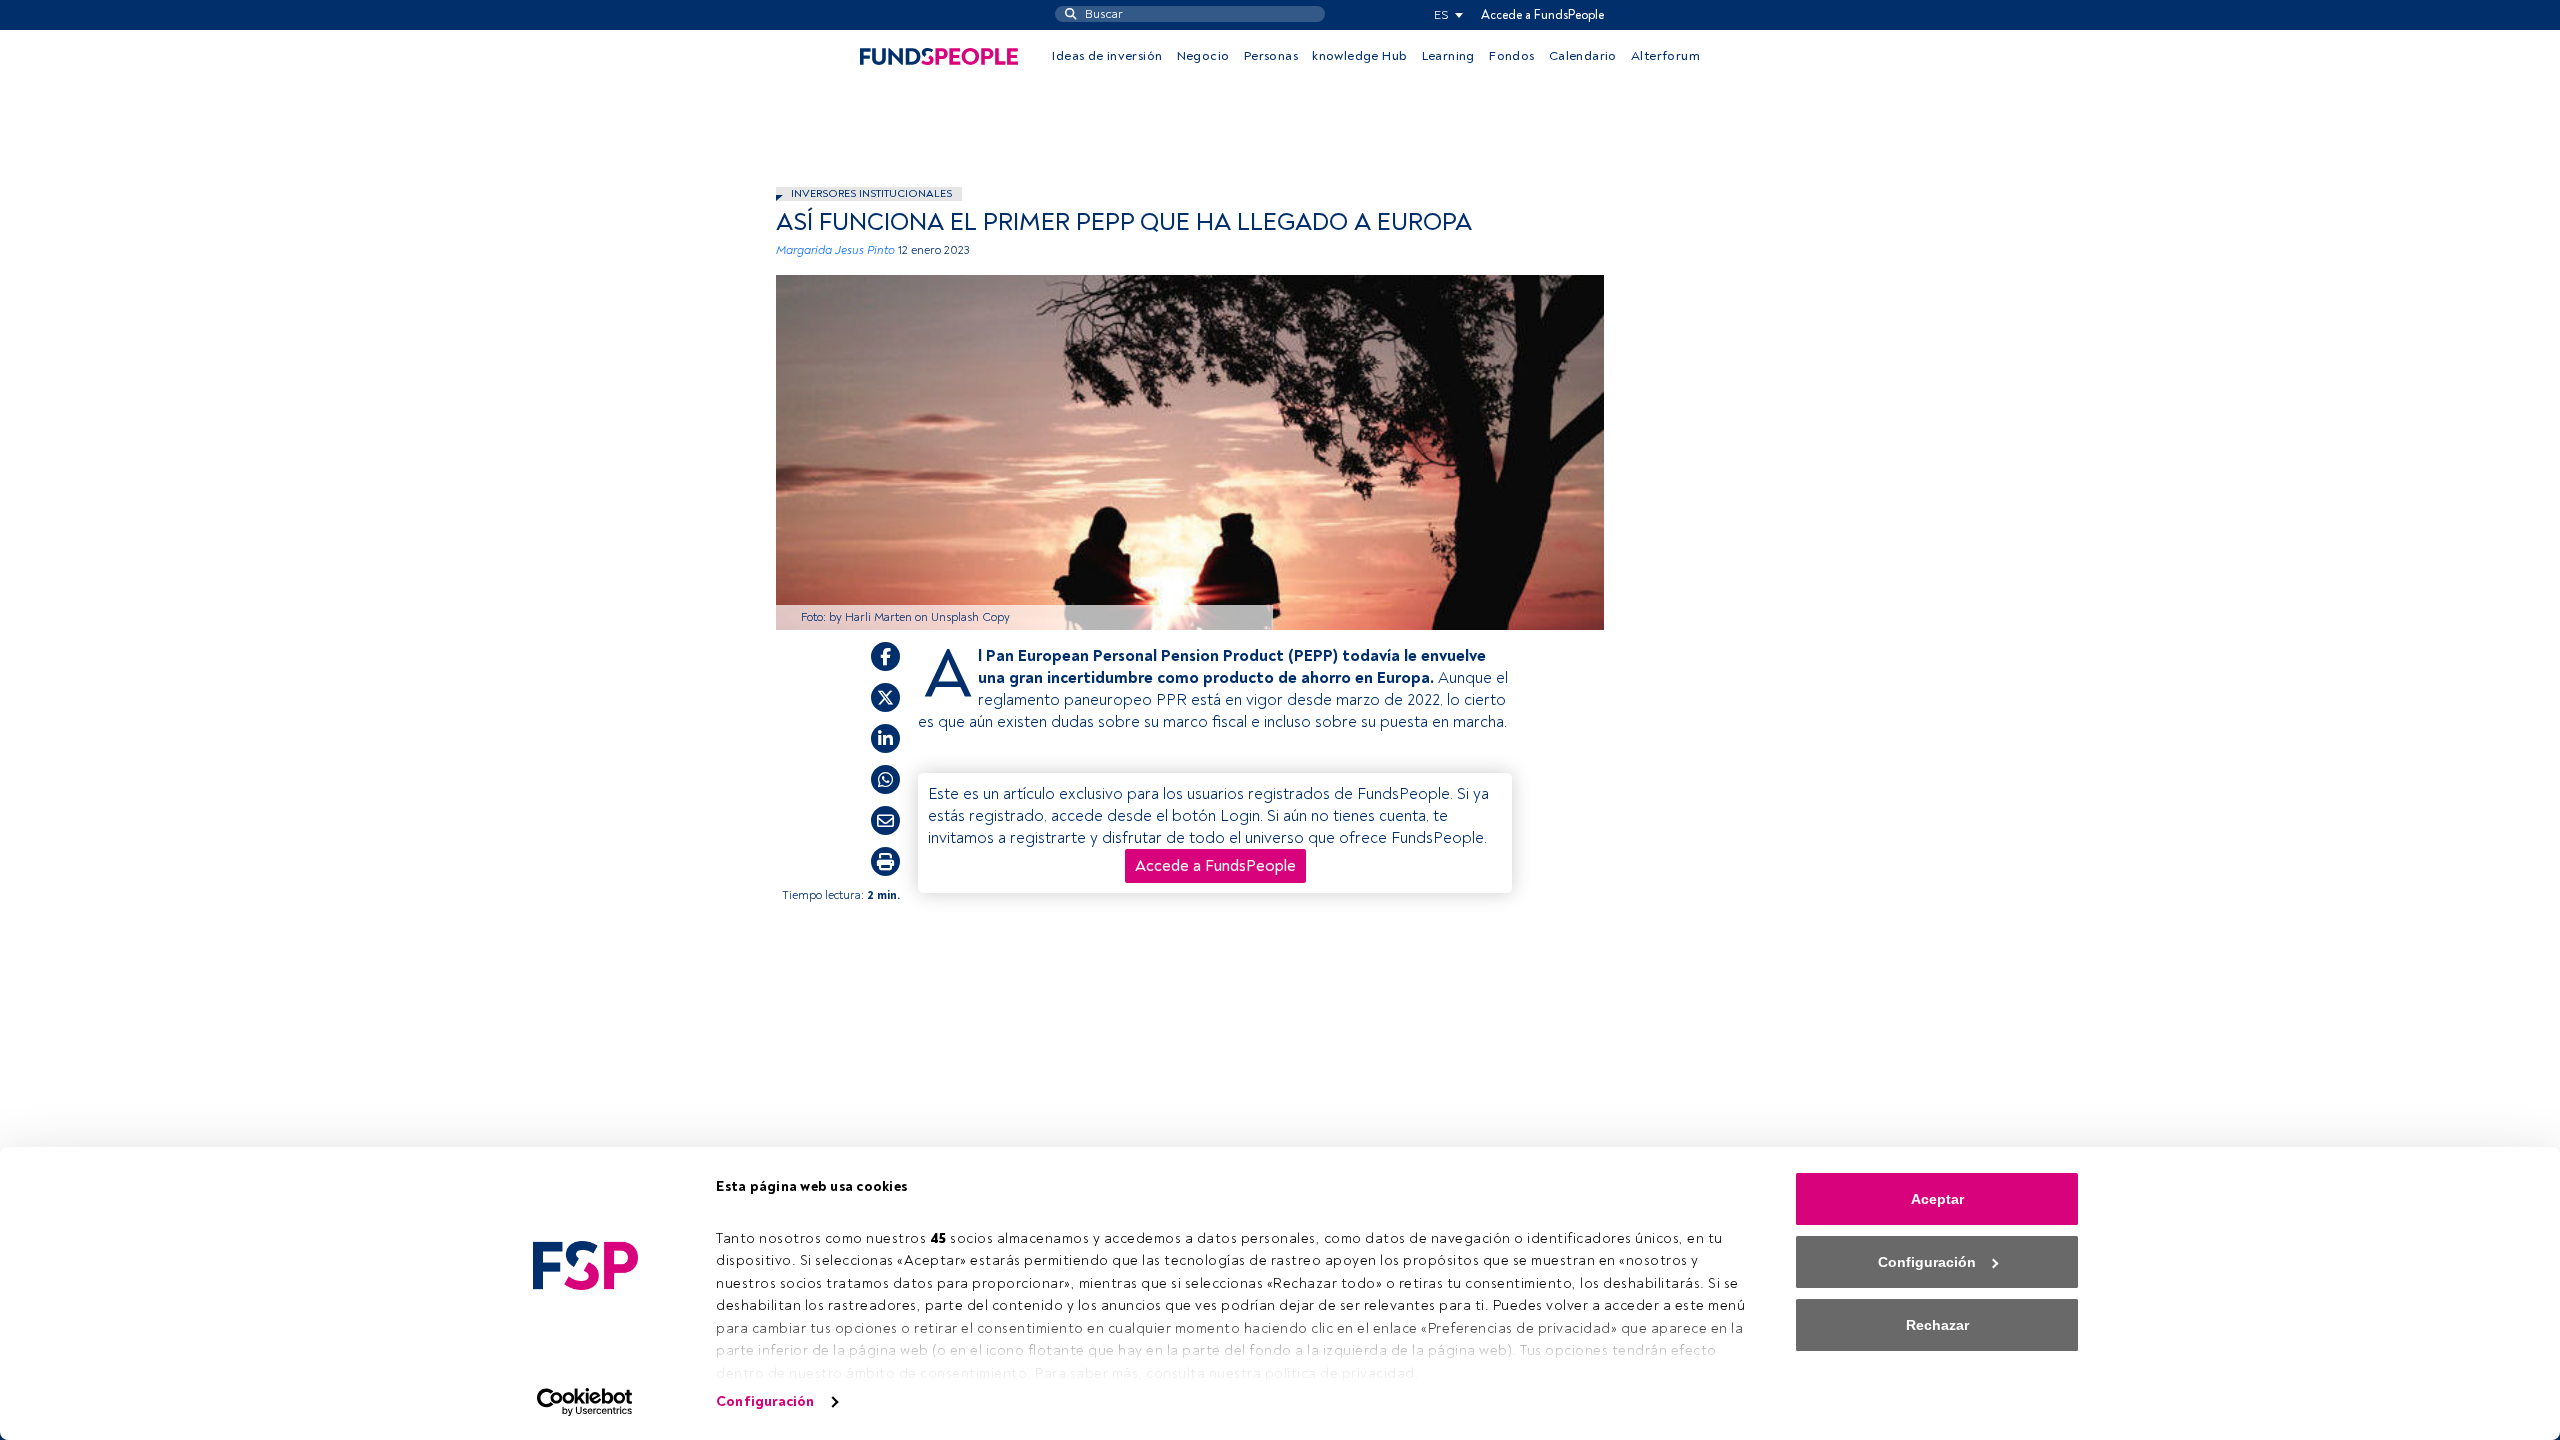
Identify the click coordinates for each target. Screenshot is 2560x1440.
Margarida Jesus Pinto (835, 250)
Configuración (765, 1401)
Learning (1448, 56)
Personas (1271, 56)
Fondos (1511, 56)
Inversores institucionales (871, 193)
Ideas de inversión (1107, 56)
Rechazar (1937, 1325)
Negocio (1203, 56)
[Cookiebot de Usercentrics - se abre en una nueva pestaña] (585, 1402)
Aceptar (1937, 1199)
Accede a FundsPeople (1542, 15)
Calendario (1583, 56)
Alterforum (1665, 56)
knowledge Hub (1359, 56)
